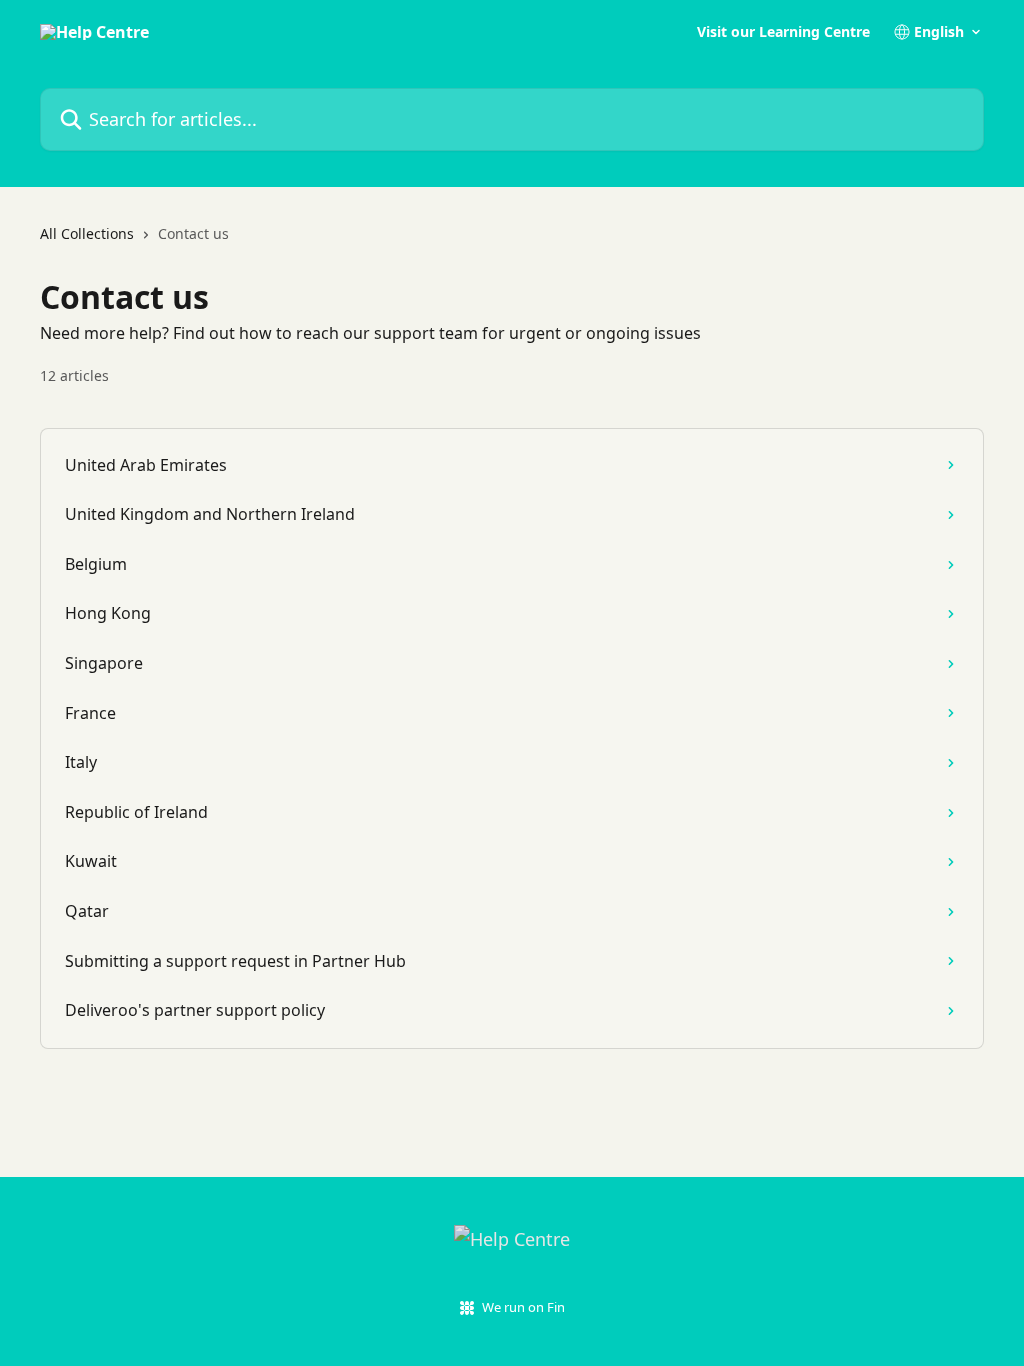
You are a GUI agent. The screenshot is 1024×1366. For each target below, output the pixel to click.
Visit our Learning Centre (783, 32)
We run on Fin (523, 1307)
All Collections (87, 233)
